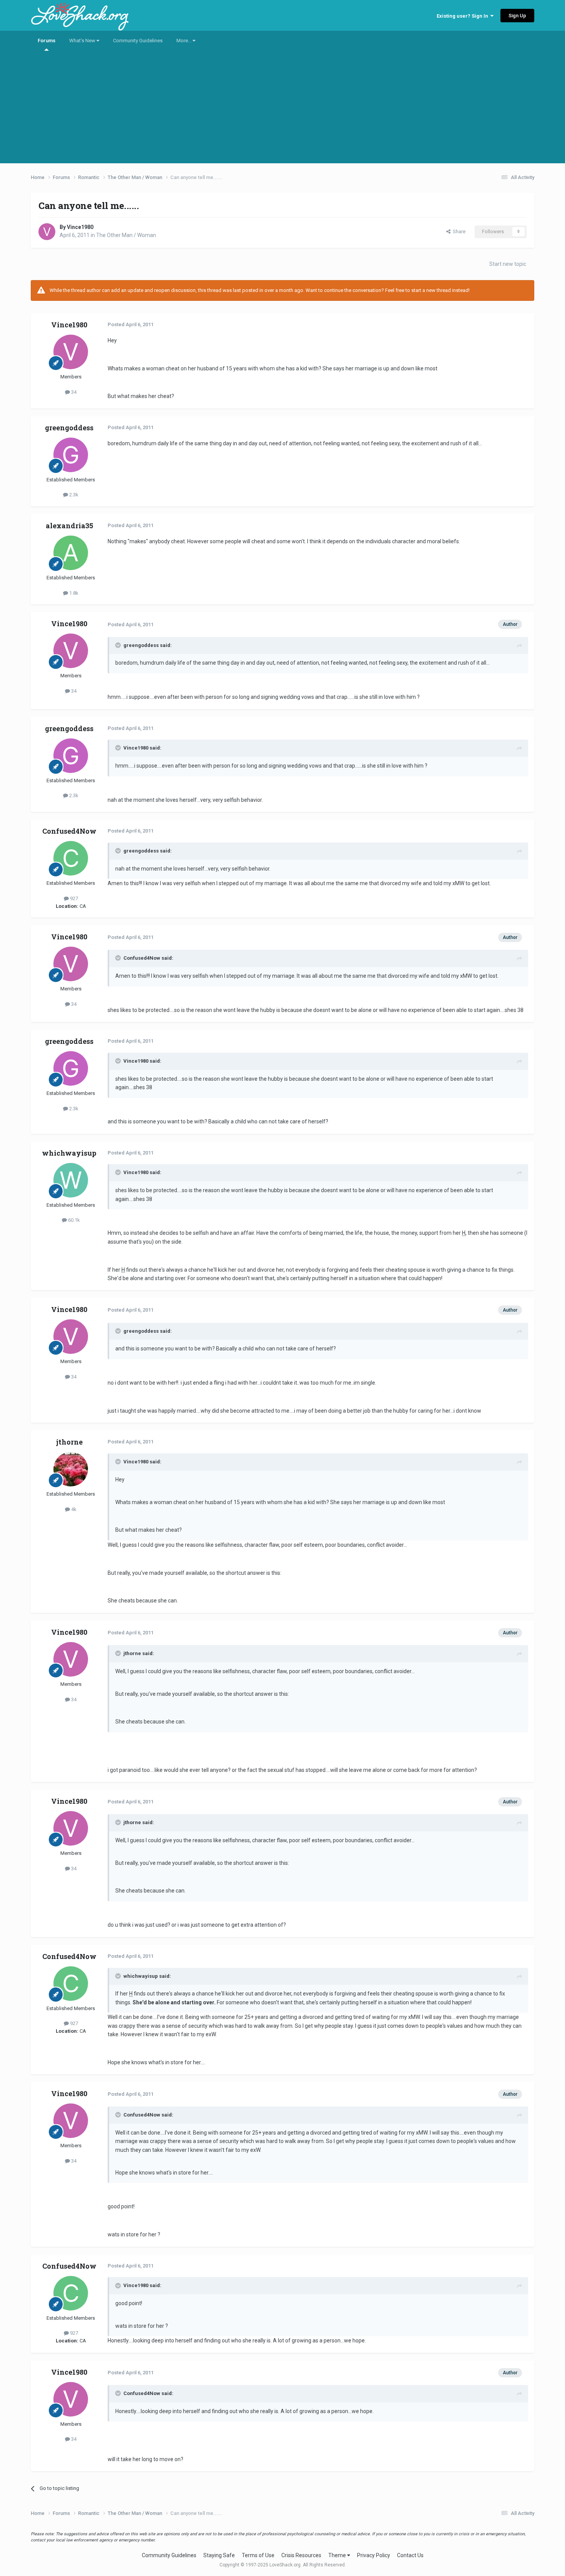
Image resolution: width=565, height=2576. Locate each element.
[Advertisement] (282, 109)
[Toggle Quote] (119, 645)
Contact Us (410, 2555)
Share (458, 231)
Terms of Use (258, 2555)
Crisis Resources (301, 2555)
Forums (47, 41)
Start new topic (508, 264)
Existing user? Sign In (464, 16)
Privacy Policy (374, 2555)
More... (184, 41)
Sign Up (517, 16)
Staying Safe (219, 2555)
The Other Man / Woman (126, 235)
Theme (338, 2555)
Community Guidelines (138, 41)
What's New (83, 41)
